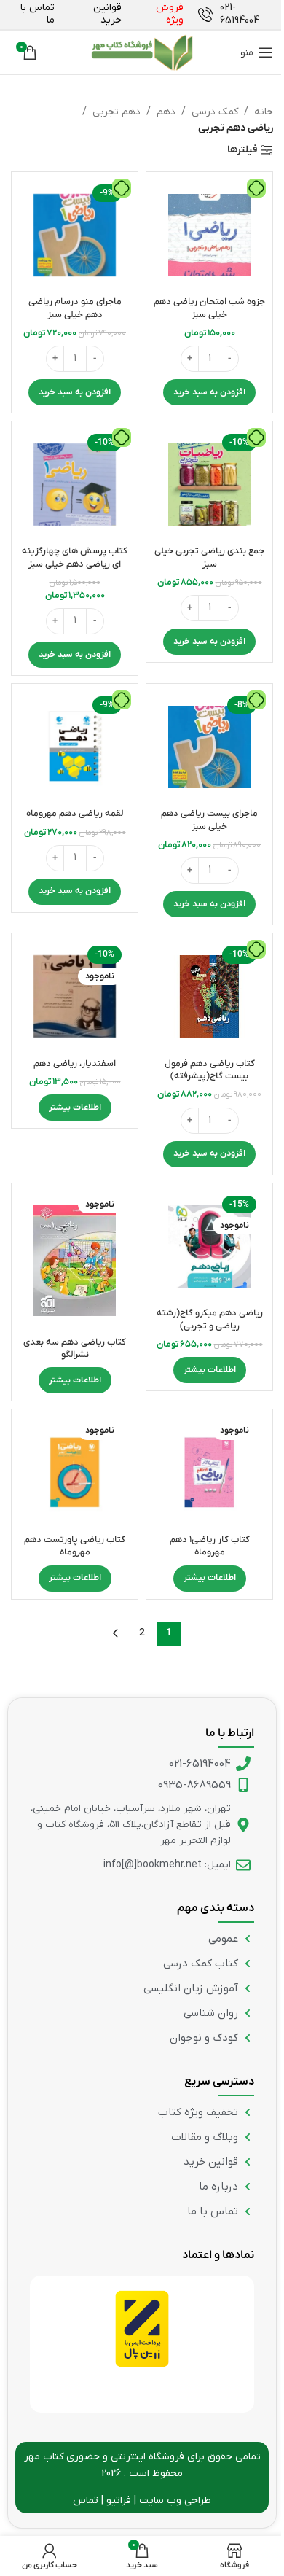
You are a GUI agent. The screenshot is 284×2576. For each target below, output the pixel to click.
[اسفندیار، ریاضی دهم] (75, 996)
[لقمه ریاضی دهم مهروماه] (75, 747)
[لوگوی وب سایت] (142, 52)
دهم (166, 112)
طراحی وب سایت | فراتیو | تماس (142, 2501)
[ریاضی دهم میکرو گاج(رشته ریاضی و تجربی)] (209, 1246)
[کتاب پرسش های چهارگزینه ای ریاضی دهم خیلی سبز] (75, 485)
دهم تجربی (117, 112)
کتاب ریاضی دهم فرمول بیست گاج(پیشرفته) (210, 1070)
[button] (209, 392)
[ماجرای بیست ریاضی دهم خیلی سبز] (209, 747)
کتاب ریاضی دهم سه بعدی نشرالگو (75, 1349)
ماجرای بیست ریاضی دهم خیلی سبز (209, 820)
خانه (264, 112)
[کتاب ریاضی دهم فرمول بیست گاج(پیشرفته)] (209, 996)
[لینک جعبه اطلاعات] (236, 15)
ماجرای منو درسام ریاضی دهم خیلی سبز (75, 308)
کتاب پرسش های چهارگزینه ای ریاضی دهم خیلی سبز (75, 558)
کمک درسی (215, 112)
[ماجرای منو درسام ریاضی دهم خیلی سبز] (75, 235)
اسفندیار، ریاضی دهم (75, 1064)
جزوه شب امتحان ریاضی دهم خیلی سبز (209, 308)
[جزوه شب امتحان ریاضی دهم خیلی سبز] (209, 235)
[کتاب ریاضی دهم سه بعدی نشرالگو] (75, 1261)
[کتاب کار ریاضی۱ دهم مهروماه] (209, 1472)
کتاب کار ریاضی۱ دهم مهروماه (210, 1546)
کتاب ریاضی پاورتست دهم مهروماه (75, 1546)
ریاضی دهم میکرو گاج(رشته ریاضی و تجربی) (210, 1320)
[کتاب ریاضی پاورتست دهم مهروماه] (75, 1472)
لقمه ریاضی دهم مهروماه (75, 814)
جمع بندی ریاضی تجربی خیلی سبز (209, 558)
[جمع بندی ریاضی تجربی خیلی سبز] (209, 485)
